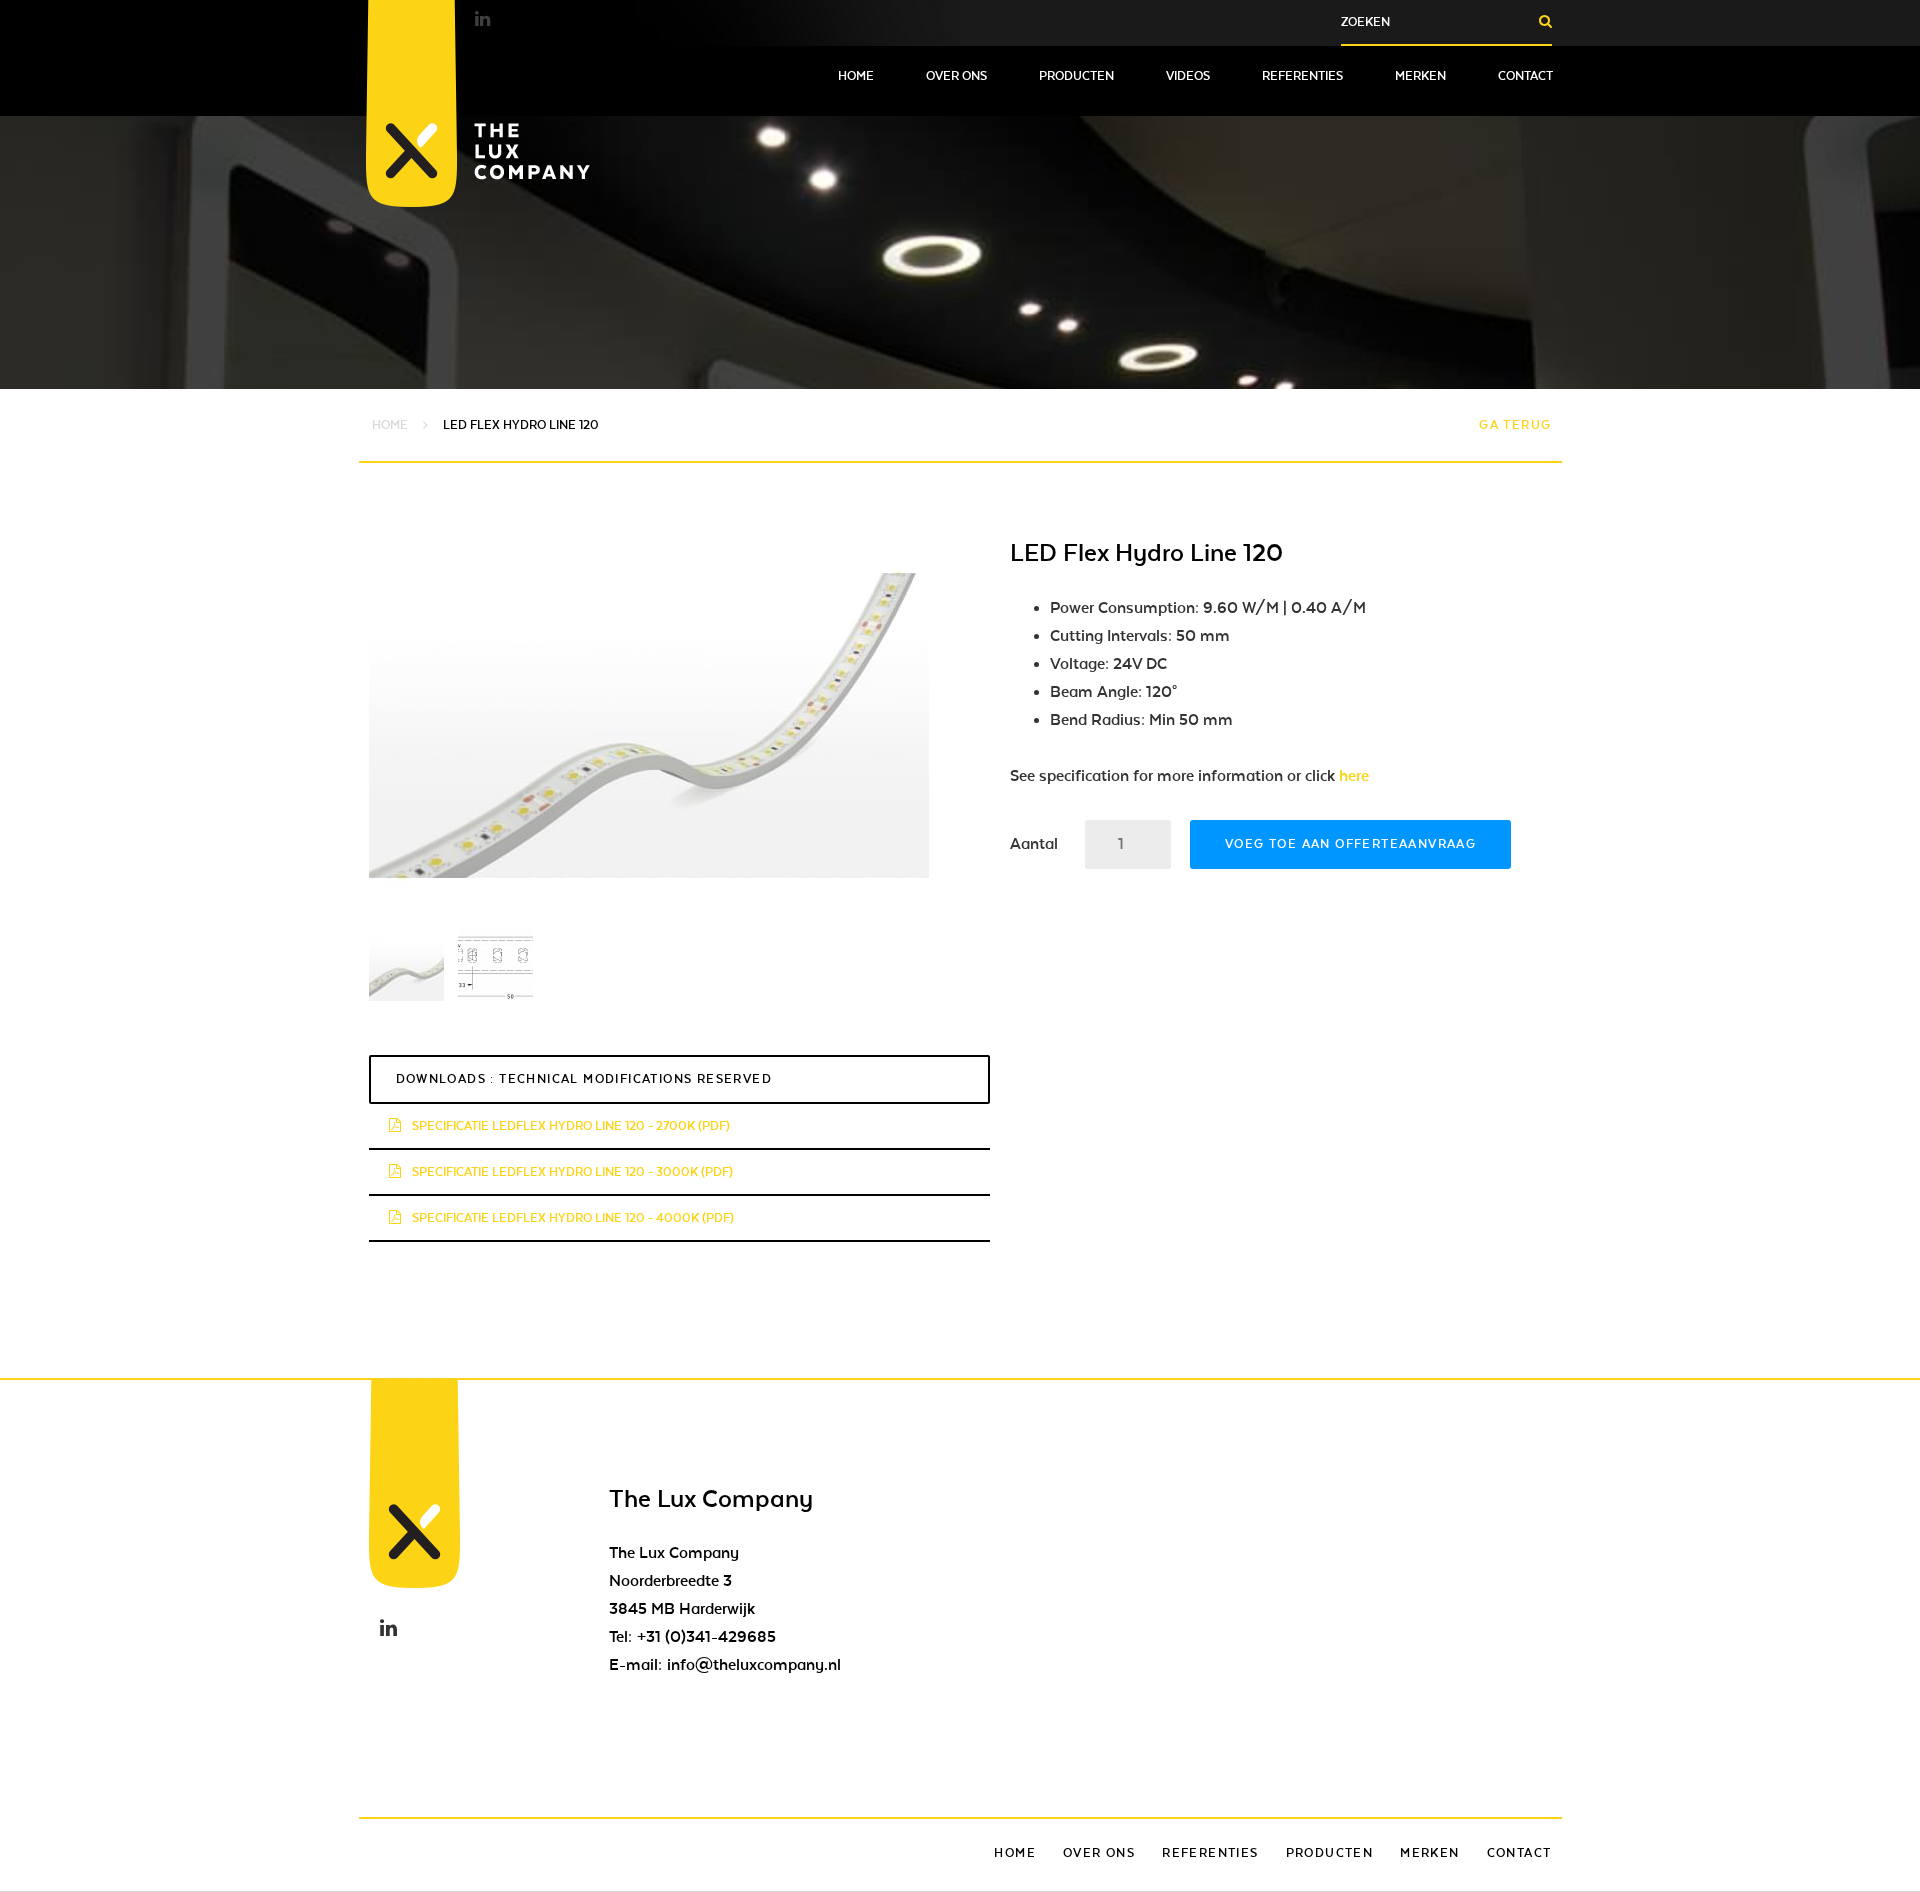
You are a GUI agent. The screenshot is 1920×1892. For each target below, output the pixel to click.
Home (856, 76)
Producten (1076, 76)
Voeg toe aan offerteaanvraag (1350, 844)
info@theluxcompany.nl (754, 1665)
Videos (1188, 76)
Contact (1525, 76)
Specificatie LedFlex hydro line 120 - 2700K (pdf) (569, 1126)
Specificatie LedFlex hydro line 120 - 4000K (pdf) (571, 1218)
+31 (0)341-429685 (706, 1637)
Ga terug (1515, 425)
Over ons (956, 76)
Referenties (1302, 76)
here (1354, 776)
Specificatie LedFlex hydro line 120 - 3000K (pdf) (571, 1172)
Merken (1420, 76)
